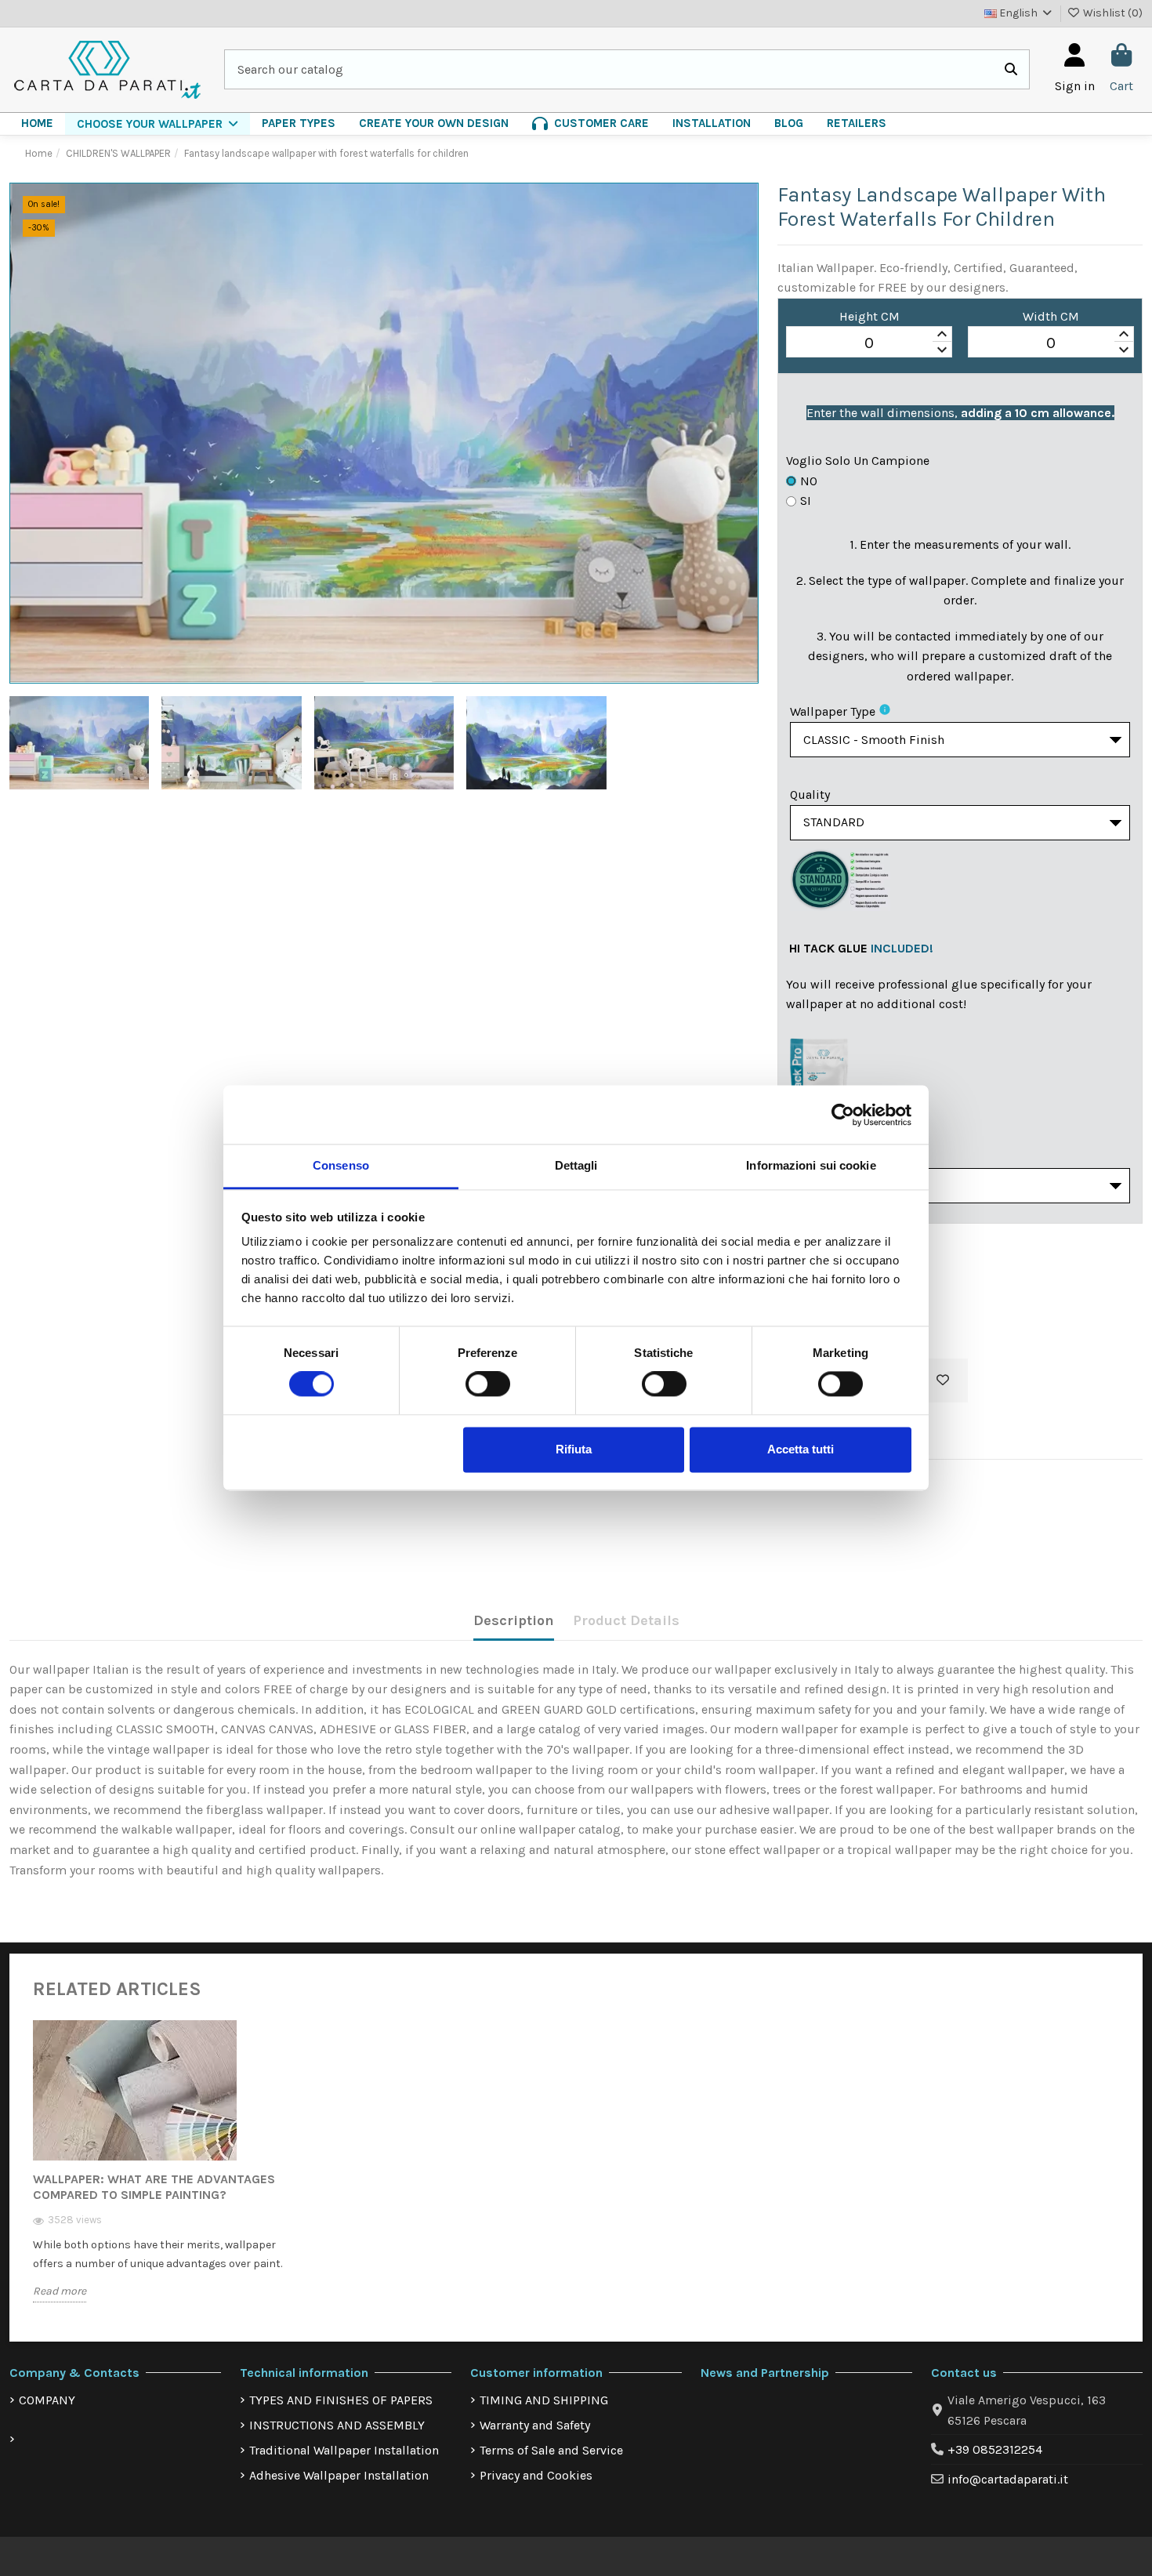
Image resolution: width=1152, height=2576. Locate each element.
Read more (60, 2291)
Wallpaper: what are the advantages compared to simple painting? (154, 2187)
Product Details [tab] (626, 1620)
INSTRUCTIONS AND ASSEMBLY (337, 2425)
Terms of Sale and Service (551, 2450)
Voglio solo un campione (858, 461)
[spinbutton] (869, 343)
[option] (160, 2173)
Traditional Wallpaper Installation (344, 2450)
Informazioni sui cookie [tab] (811, 1165)
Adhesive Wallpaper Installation (339, 2475)
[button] (158, 124)
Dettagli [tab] (576, 1165)
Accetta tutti (801, 1449)
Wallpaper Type (833, 711)
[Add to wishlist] (943, 1381)
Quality (810, 795)
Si (806, 501)
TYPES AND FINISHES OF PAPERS (341, 2400)
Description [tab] (514, 1620)
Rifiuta (574, 1449)
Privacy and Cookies (536, 2475)
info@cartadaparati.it (1008, 2479)
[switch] (488, 1384)
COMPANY (47, 2400)
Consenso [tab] (341, 1165)
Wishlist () (1112, 13)
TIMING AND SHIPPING (544, 2400)
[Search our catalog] (1011, 70)
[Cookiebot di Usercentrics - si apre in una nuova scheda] (843, 1115)
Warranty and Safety (535, 2425)
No (809, 481)
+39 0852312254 (995, 2449)
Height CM (869, 316)
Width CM (1051, 316)
